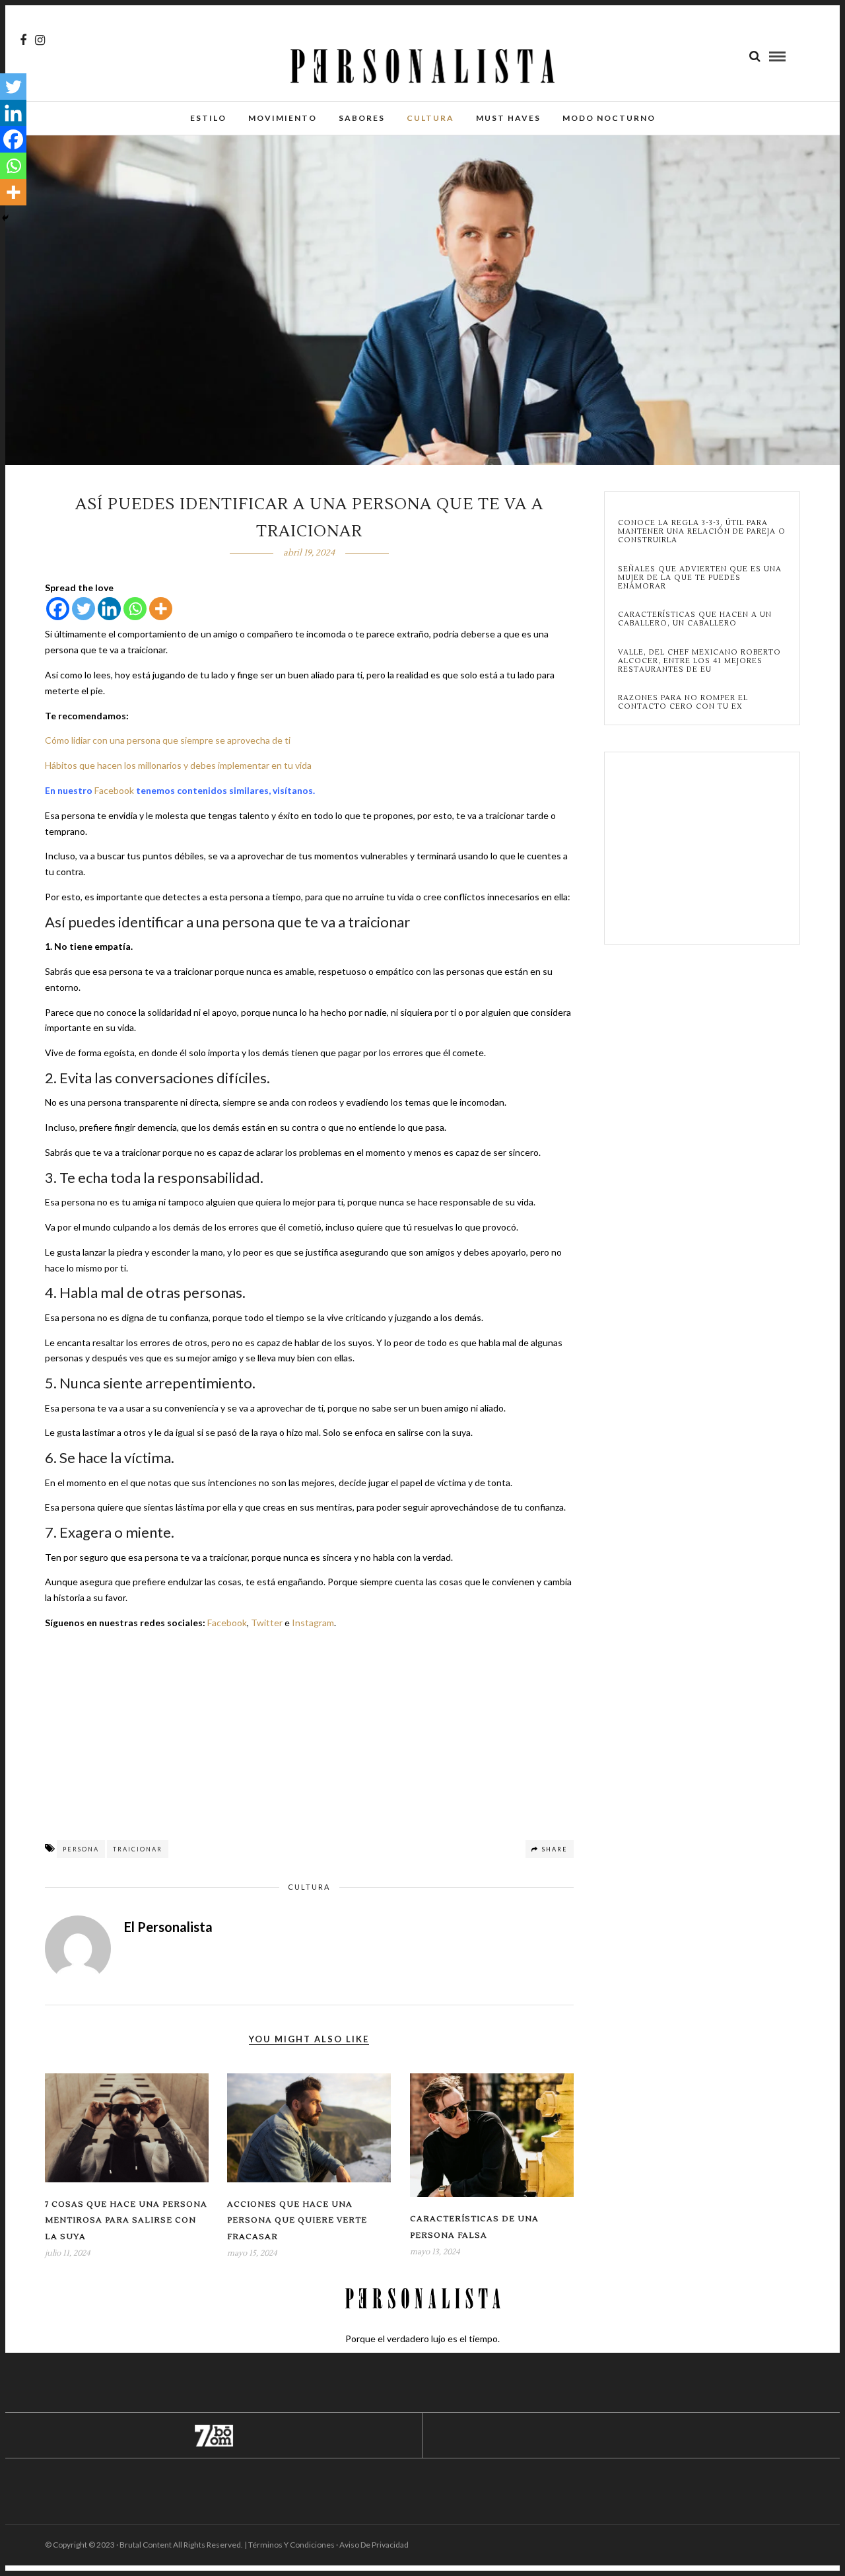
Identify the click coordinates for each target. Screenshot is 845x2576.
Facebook (114, 790)
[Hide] (5, 218)
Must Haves (508, 118)
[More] (161, 609)
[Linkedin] (109, 609)
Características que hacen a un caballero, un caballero (695, 619)
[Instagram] (40, 40)
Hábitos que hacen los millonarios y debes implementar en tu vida (178, 765)
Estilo (208, 118)
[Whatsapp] (135, 609)
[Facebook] (58, 609)
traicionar (138, 1849)
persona (81, 1849)
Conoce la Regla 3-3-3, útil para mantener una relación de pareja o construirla (702, 532)
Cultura (430, 118)
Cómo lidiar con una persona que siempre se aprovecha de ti (168, 740)
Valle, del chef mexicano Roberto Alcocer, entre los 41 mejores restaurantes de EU (699, 661)
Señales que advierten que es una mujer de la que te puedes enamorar (700, 578)
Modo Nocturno (609, 118)
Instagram (313, 1623)
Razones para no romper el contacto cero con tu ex (683, 702)
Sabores (362, 118)
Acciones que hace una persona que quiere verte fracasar (297, 2221)
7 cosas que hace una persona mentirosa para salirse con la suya (126, 2221)
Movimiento (283, 118)
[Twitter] (84, 609)
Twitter (267, 1623)
